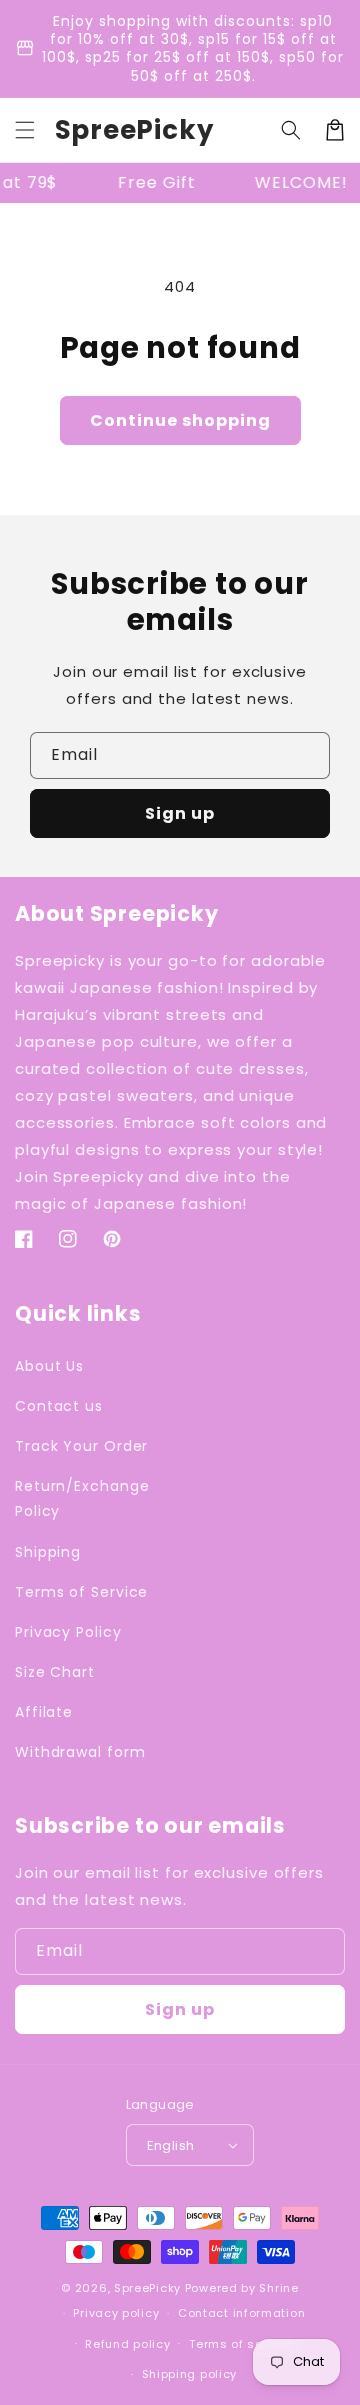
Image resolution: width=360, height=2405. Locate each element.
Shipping (48, 1552)
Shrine (278, 2288)
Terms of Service (81, 1592)
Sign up (180, 813)
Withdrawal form (80, 1752)
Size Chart (55, 1672)
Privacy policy (116, 2313)
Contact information (241, 2313)
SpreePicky (147, 2288)
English (171, 2145)
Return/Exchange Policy (82, 1498)
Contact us (59, 1406)
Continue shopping (180, 420)
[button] (25, 130)
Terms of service (241, 2344)
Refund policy (127, 2344)
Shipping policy (190, 2374)
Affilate (44, 1712)
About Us (49, 1366)
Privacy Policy (68, 1632)
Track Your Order (81, 1446)
